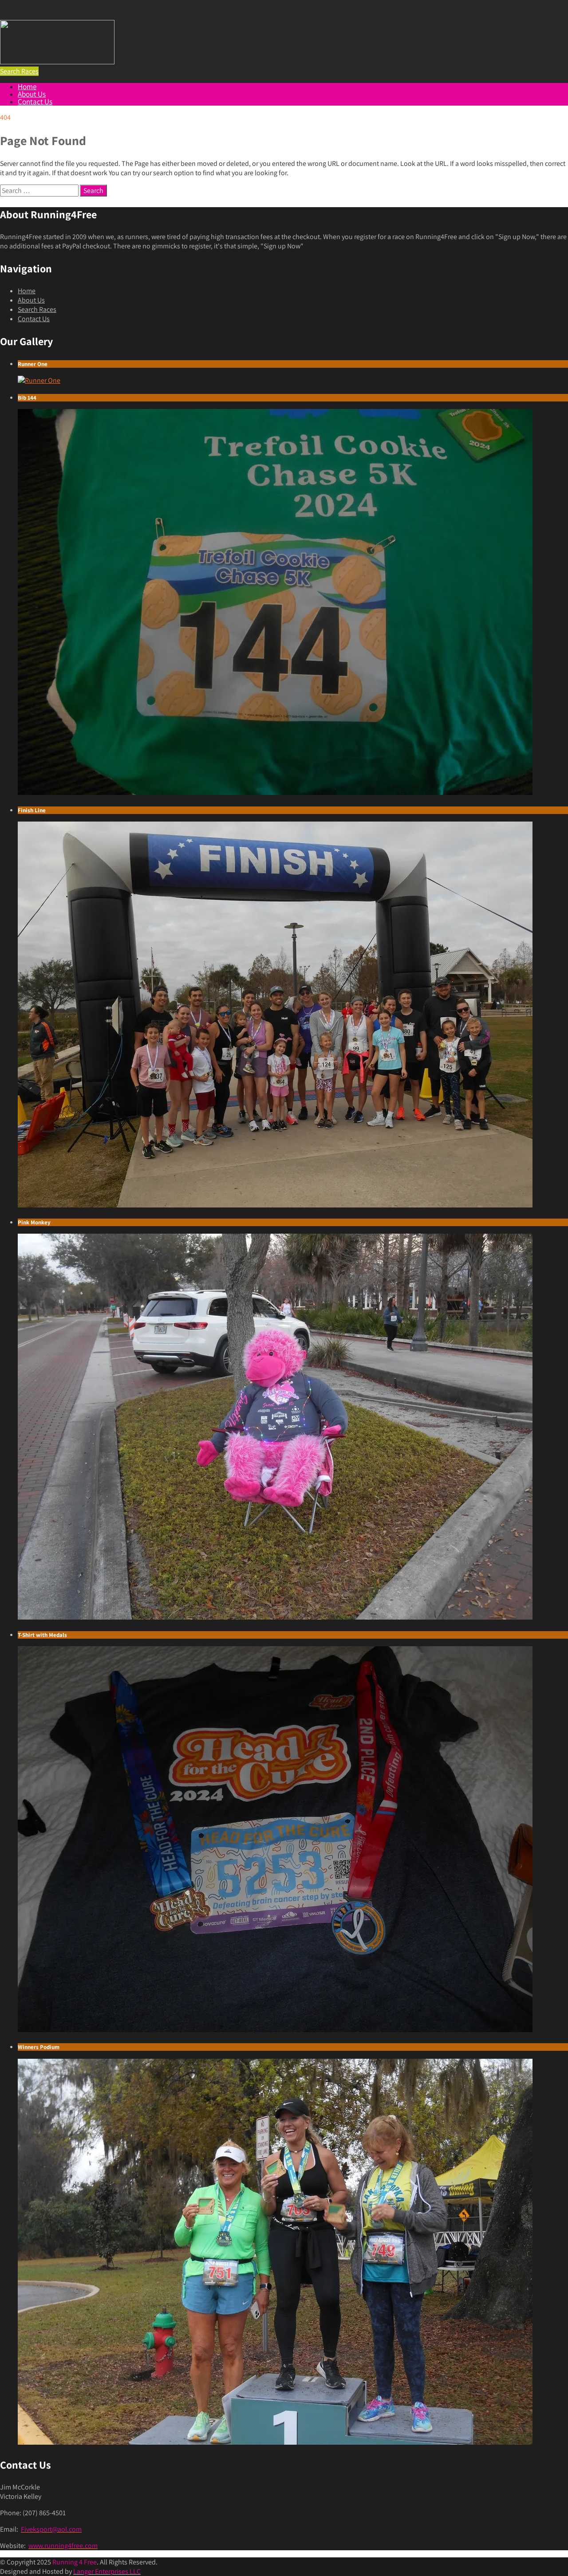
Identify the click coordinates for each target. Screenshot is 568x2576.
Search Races (37, 309)
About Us (32, 94)
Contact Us (35, 102)
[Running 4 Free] (57, 62)
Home (27, 87)
